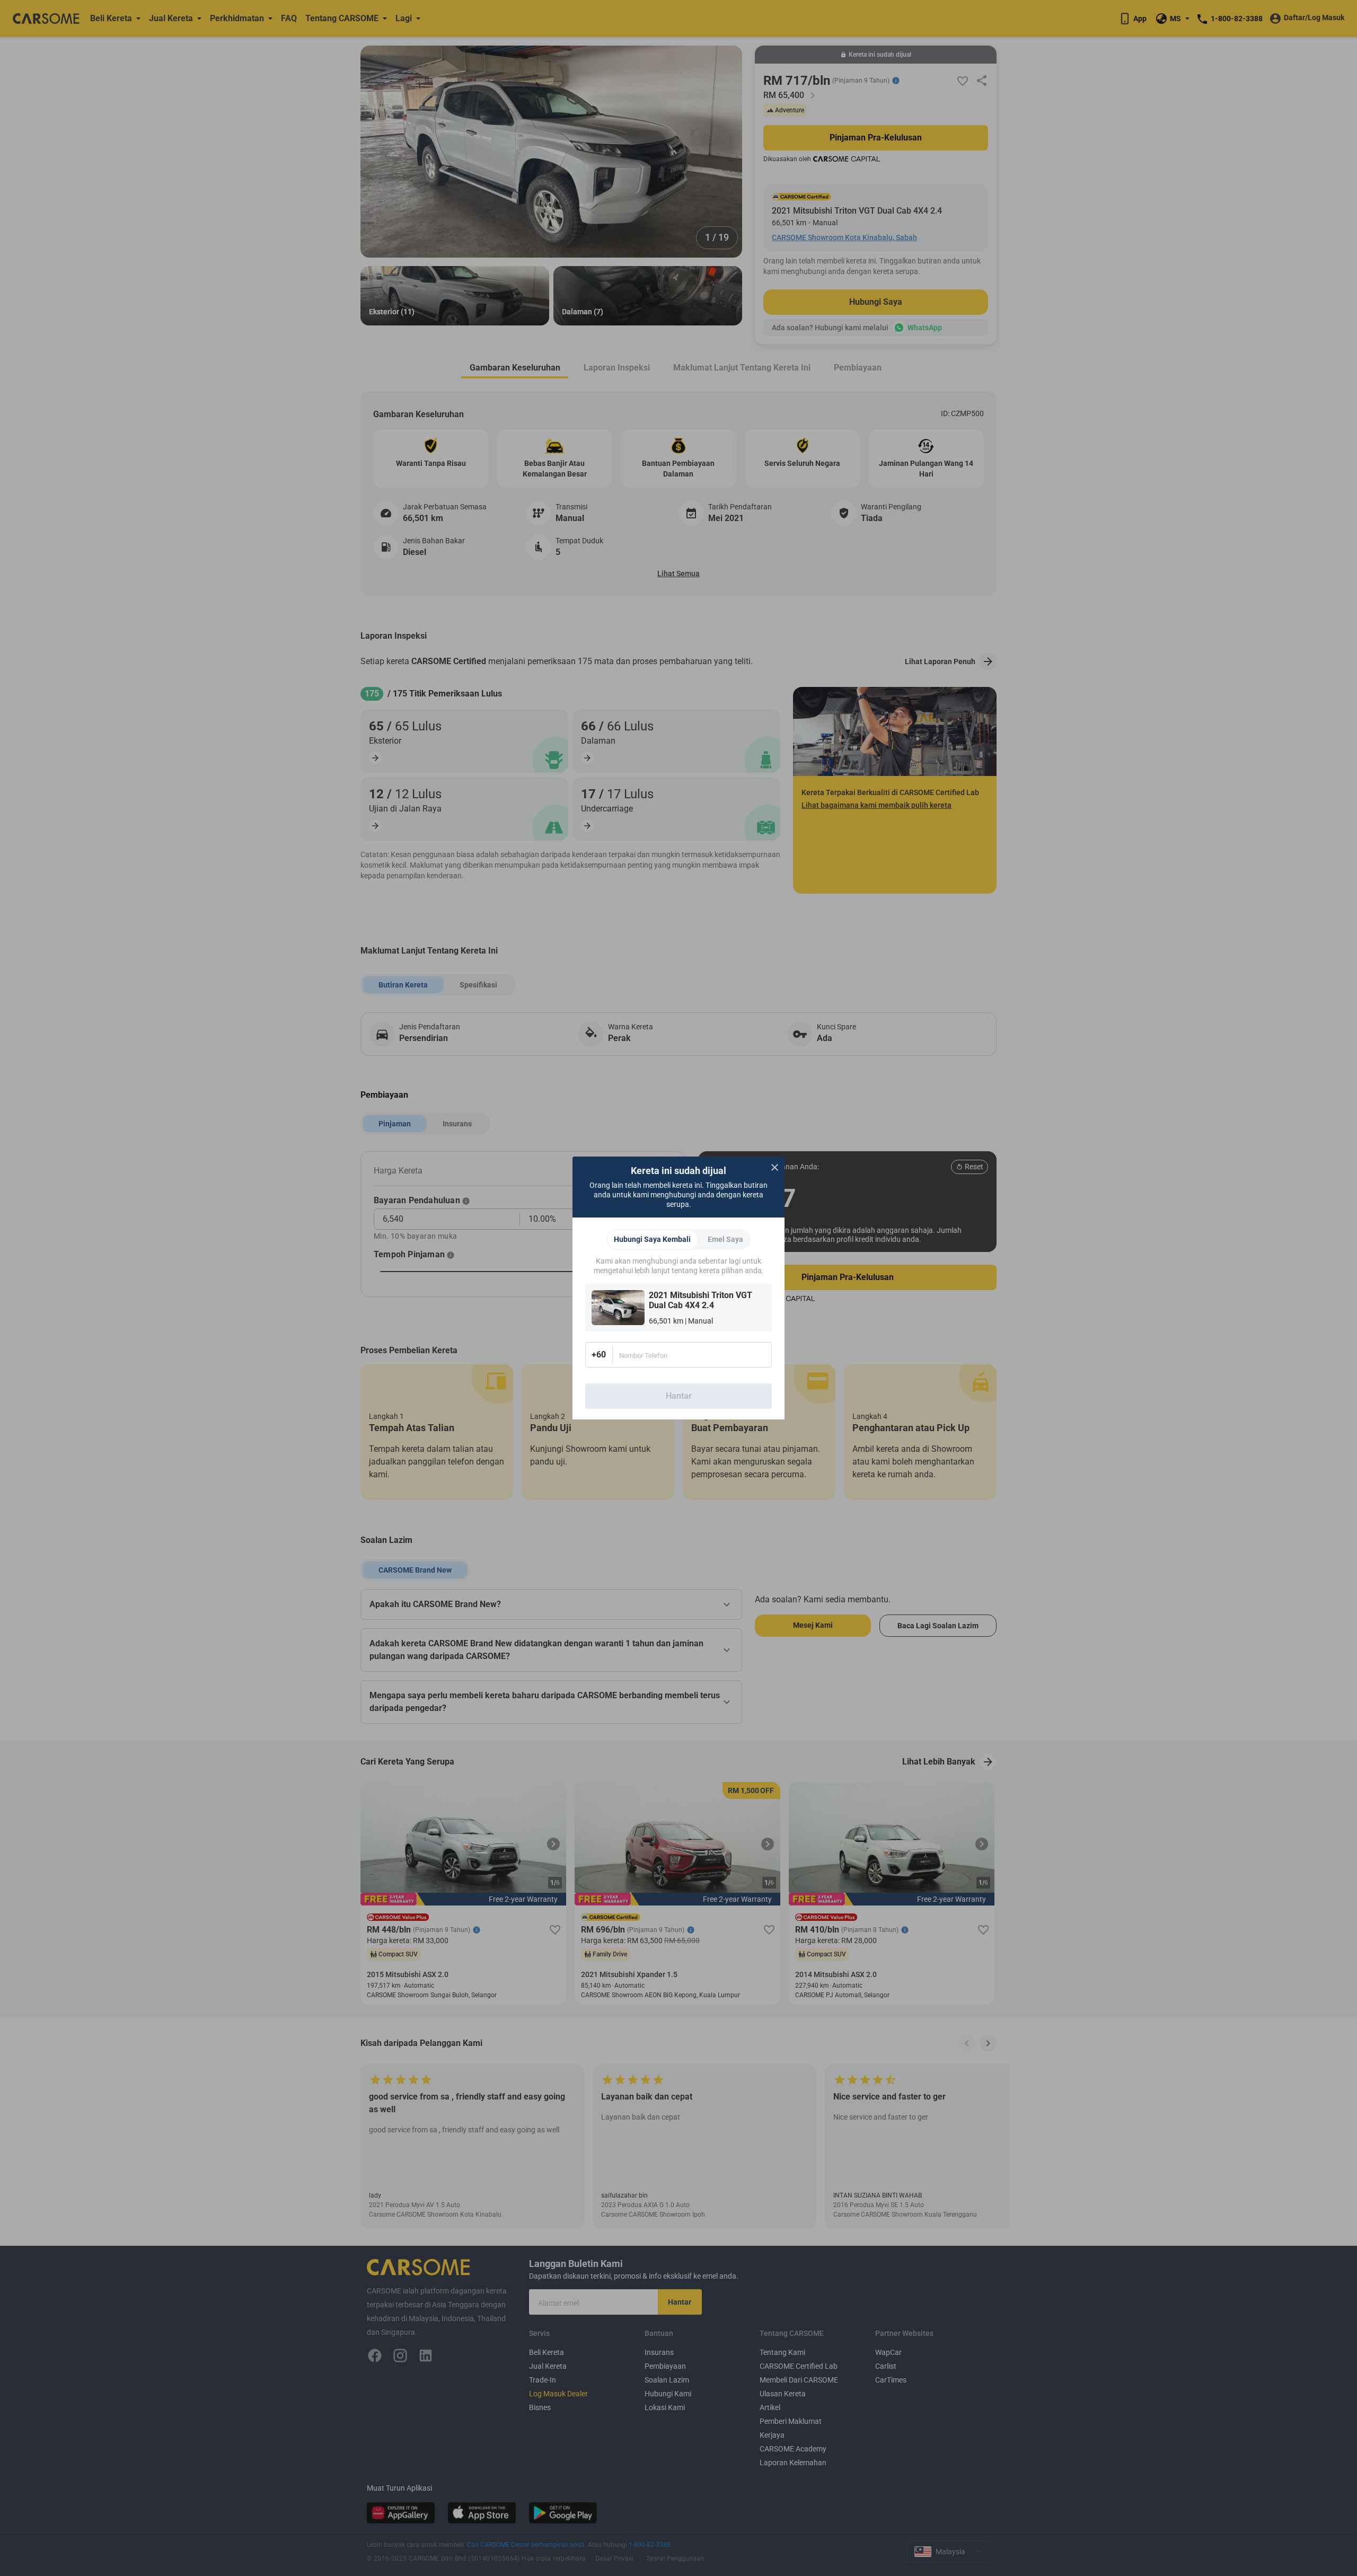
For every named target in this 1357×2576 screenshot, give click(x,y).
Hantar (679, 1396)
